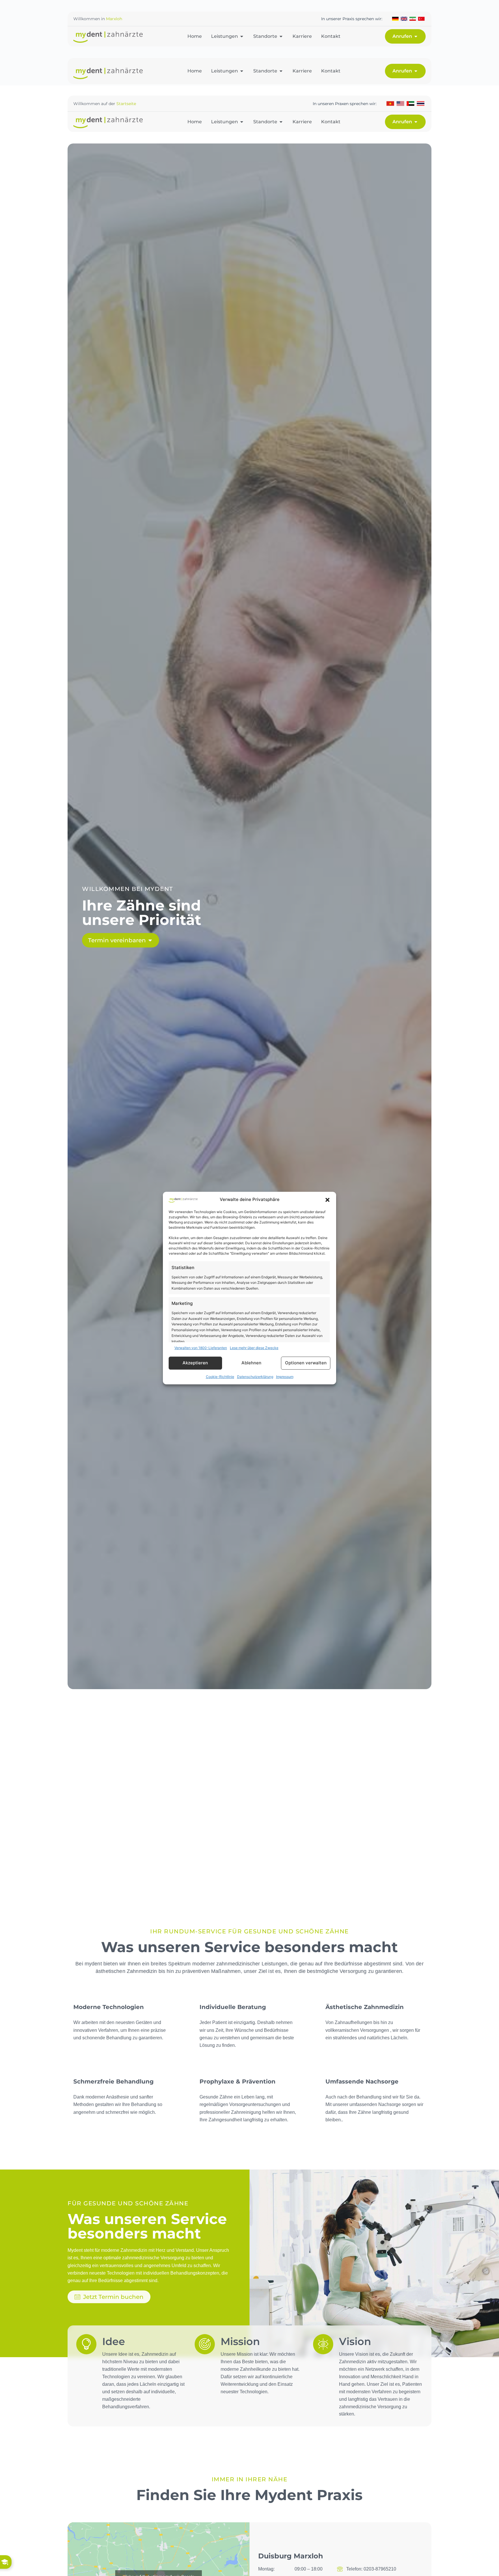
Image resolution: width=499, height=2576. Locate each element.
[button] (327, 1200)
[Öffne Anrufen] (416, 36)
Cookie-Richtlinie (220, 1377)
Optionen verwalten (306, 1363)
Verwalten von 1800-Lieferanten (201, 1348)
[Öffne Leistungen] (242, 36)
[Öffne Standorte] (281, 36)
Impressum (285, 1377)
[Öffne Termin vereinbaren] (150, 940)
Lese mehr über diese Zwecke (254, 1348)
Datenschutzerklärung (255, 1377)
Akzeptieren (195, 1363)
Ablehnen (251, 1363)
